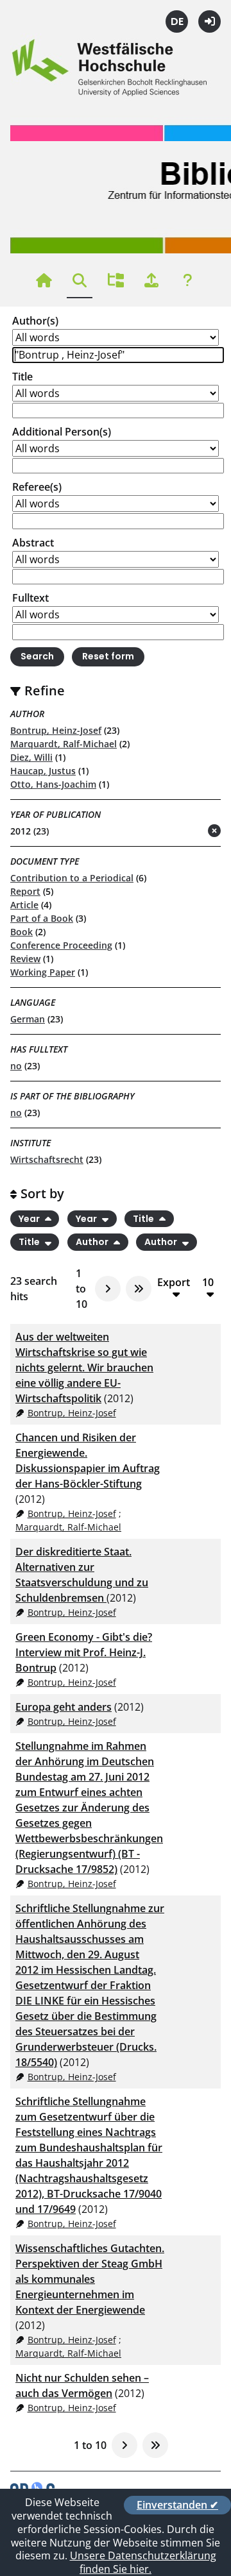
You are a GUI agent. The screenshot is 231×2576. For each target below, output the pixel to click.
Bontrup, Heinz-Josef (56, 730)
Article (24, 905)
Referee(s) (37, 487)
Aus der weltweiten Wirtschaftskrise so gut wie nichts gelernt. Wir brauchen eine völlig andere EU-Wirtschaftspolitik (84, 1368)
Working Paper (43, 972)
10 (208, 1283)
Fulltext (30, 598)
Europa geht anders (64, 1707)
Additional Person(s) (62, 432)
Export (174, 1283)
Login (210, 21)
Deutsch (177, 21)
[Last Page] (139, 1289)
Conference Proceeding (61, 945)
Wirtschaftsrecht (47, 1159)
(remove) (189, 832)
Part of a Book (42, 918)
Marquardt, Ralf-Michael (64, 744)
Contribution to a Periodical (72, 878)
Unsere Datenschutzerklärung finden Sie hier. (143, 2562)
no (16, 1066)
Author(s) (35, 321)
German (28, 1019)
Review (25, 959)
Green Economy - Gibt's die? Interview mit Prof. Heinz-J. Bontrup (84, 1652)
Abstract (33, 543)
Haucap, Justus (43, 771)
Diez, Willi (31, 757)
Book (21, 932)
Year (30, 1219)
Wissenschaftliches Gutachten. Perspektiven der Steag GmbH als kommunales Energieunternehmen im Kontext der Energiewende (90, 2279)
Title (22, 377)
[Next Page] (108, 1289)
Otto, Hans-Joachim (53, 784)
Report (25, 891)
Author (93, 1242)
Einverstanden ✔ (177, 2505)
